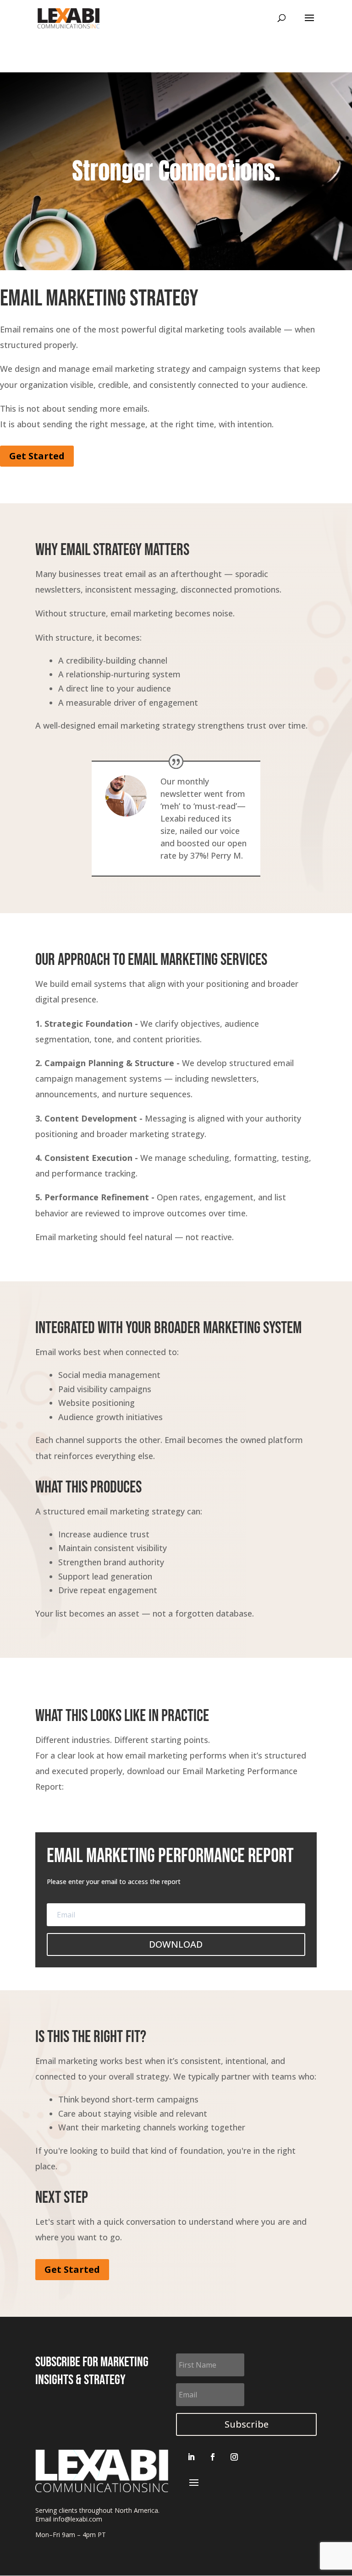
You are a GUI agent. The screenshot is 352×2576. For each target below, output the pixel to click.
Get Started (37, 456)
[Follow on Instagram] (234, 2457)
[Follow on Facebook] (213, 2457)
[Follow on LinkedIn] (191, 2457)
